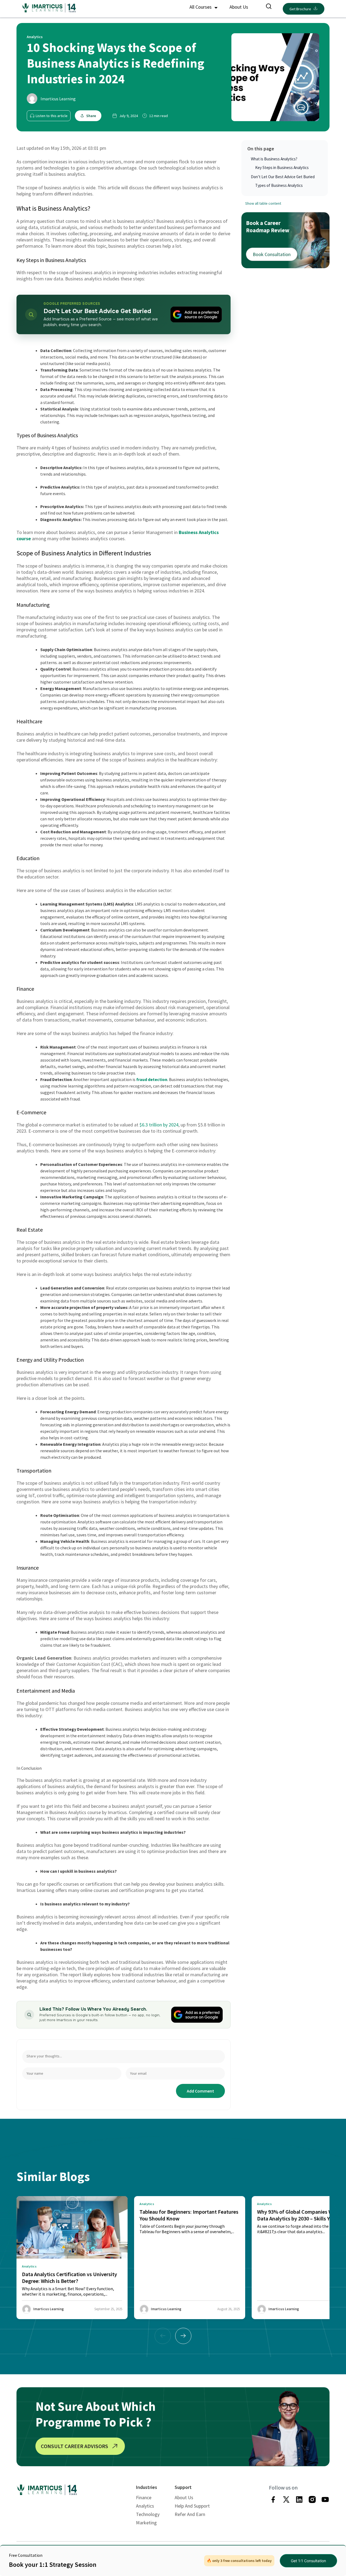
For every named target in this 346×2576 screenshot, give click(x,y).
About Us (239, 7)
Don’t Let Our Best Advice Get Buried (283, 177)
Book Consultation (272, 254)
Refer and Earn (190, 2514)
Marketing (146, 2523)
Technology (148, 2514)
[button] (183, 2336)
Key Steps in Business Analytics (282, 168)
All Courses (201, 7)
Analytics (145, 2506)
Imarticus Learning (58, 99)
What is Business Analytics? (274, 159)
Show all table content (263, 204)
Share (91, 116)
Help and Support (192, 2506)
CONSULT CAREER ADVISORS (74, 2446)
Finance (144, 2497)
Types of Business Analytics (279, 185)
